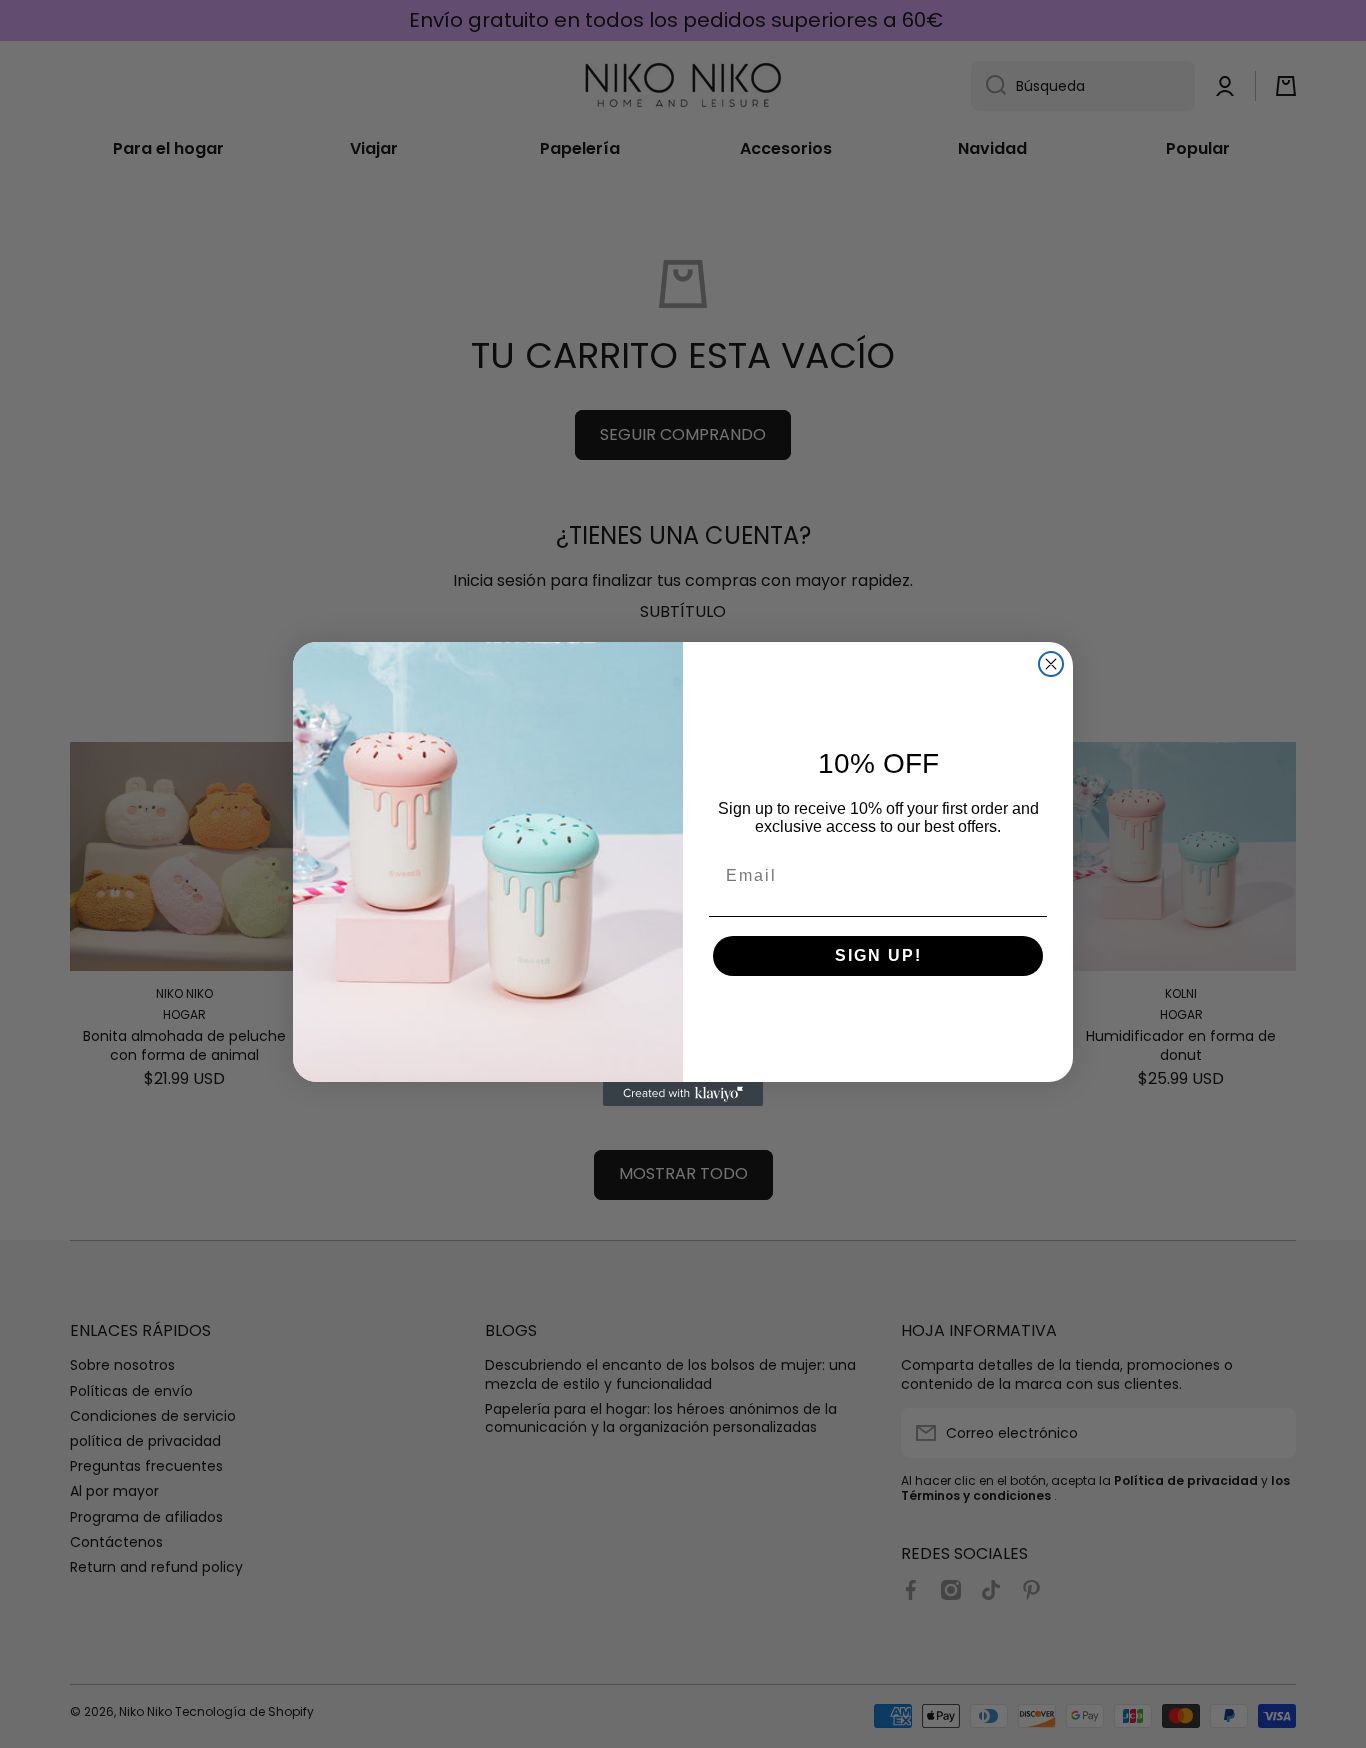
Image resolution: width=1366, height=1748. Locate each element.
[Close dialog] (1051, 664)
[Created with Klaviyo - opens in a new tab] (683, 1094)
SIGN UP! (878, 955)
